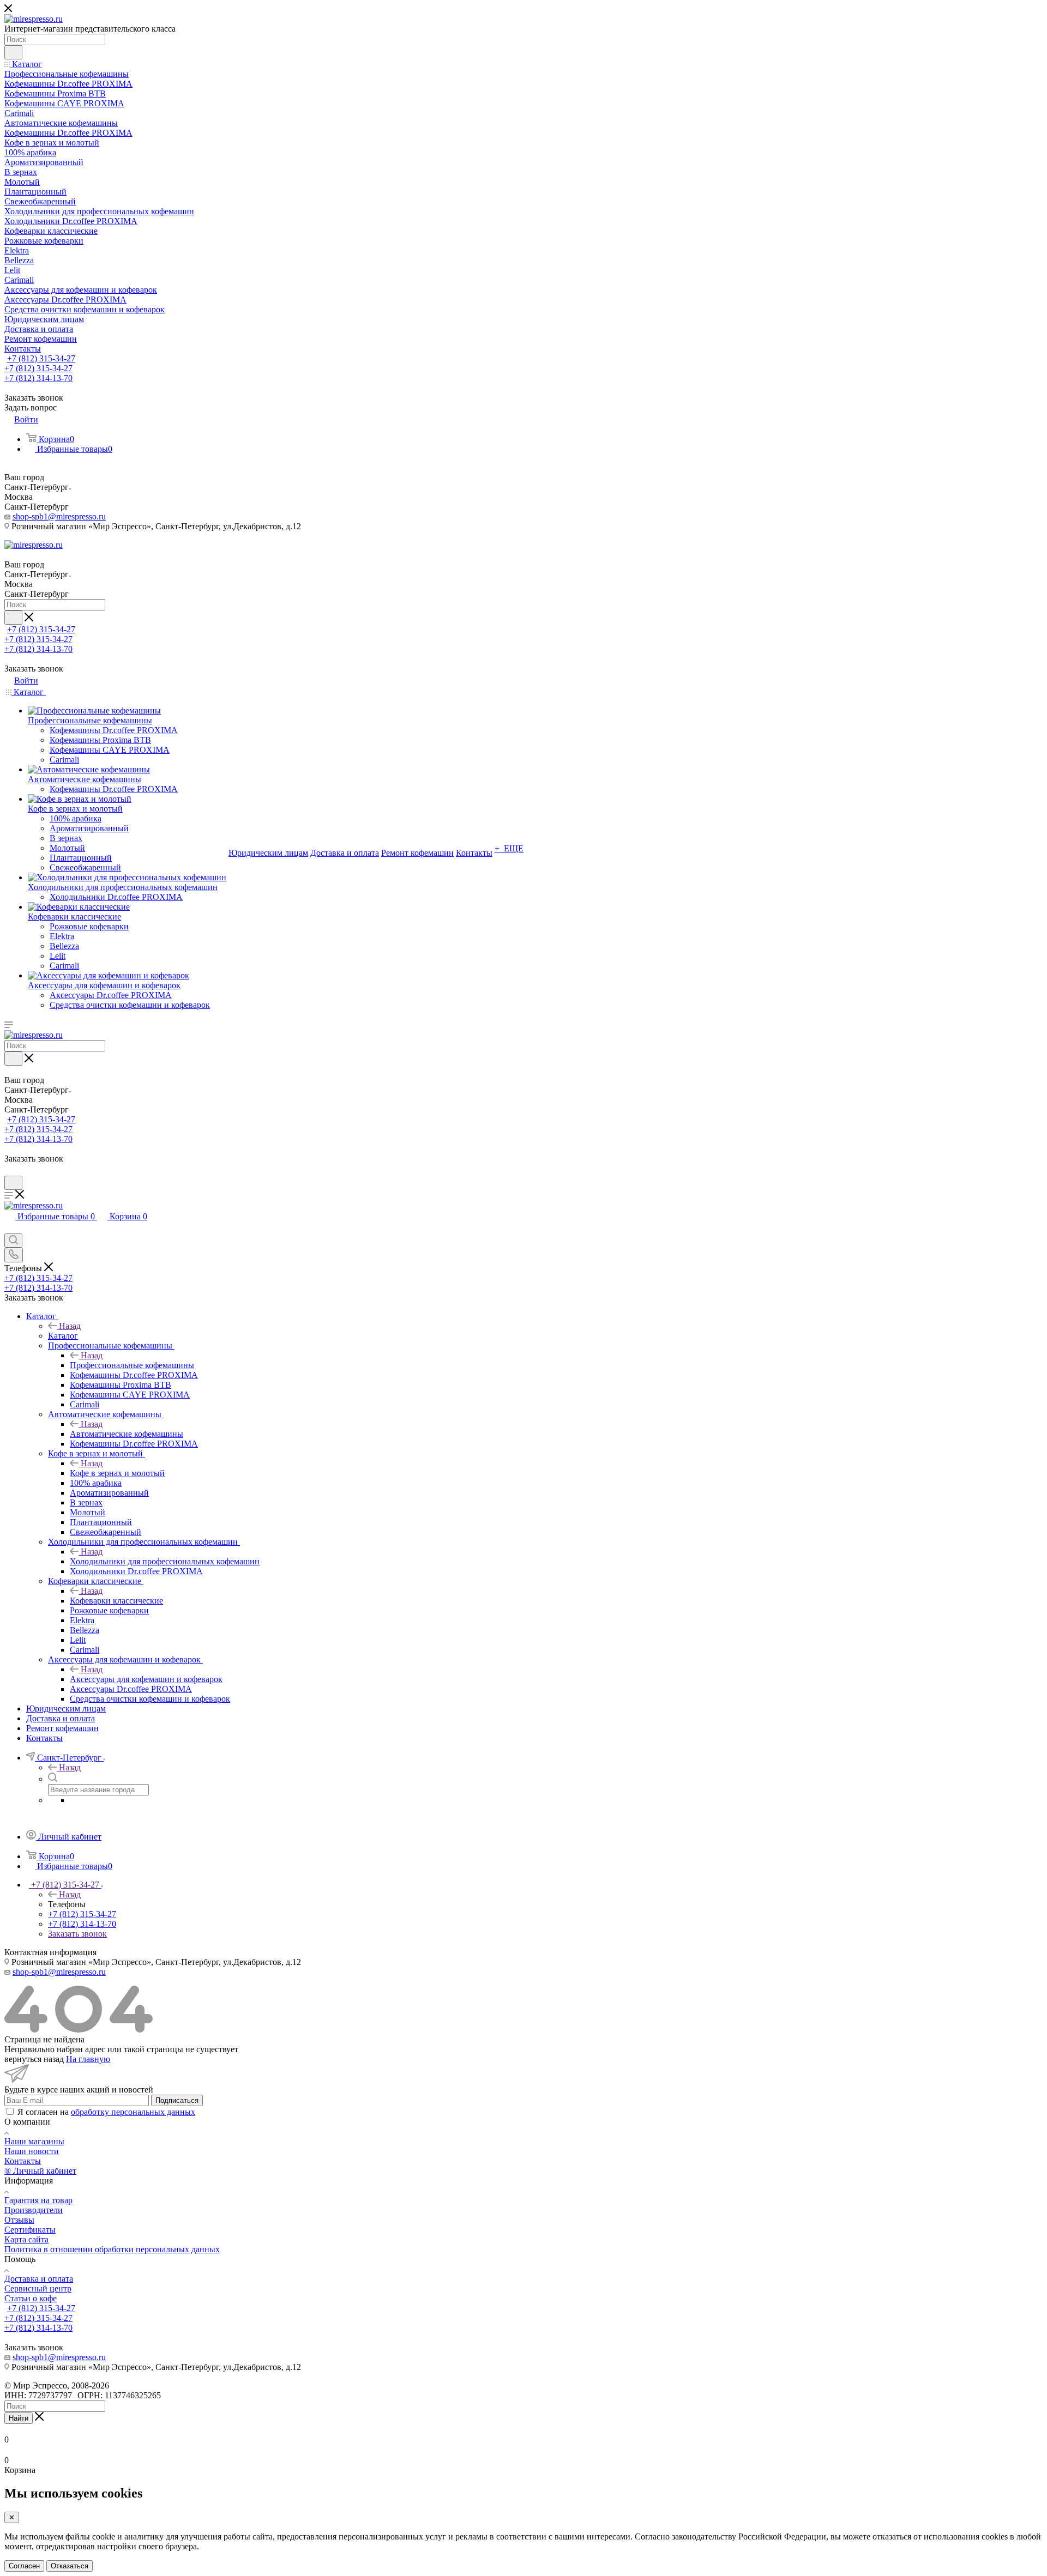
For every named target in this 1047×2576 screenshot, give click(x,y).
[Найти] (13, 52)
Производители (34, 2210)
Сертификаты (30, 2230)
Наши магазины (34, 2141)
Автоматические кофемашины (127, 1434)
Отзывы (19, 2220)
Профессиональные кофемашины (132, 1365)
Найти (19, 2418)
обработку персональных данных (133, 2112)
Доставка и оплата (39, 2279)
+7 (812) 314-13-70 (38, 378)
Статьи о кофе (31, 2298)
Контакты (23, 2161)
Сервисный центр (38, 2288)
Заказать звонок (77, 1934)
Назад (70, 1326)
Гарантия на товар (38, 2200)
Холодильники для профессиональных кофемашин (165, 1561)
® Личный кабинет (40, 2171)
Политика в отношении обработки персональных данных (112, 2249)
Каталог (63, 1336)
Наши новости (32, 2151)
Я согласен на (106, 2112)
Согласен (24, 2566)
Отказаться (70, 2566)
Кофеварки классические (116, 1601)
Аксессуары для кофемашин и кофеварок (146, 1679)
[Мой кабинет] (9, 1171)
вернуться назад (34, 2059)
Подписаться (177, 2100)
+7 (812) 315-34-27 (41, 358)
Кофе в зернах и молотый (117, 1473)
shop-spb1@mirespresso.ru (59, 516)
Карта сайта (26, 2239)
